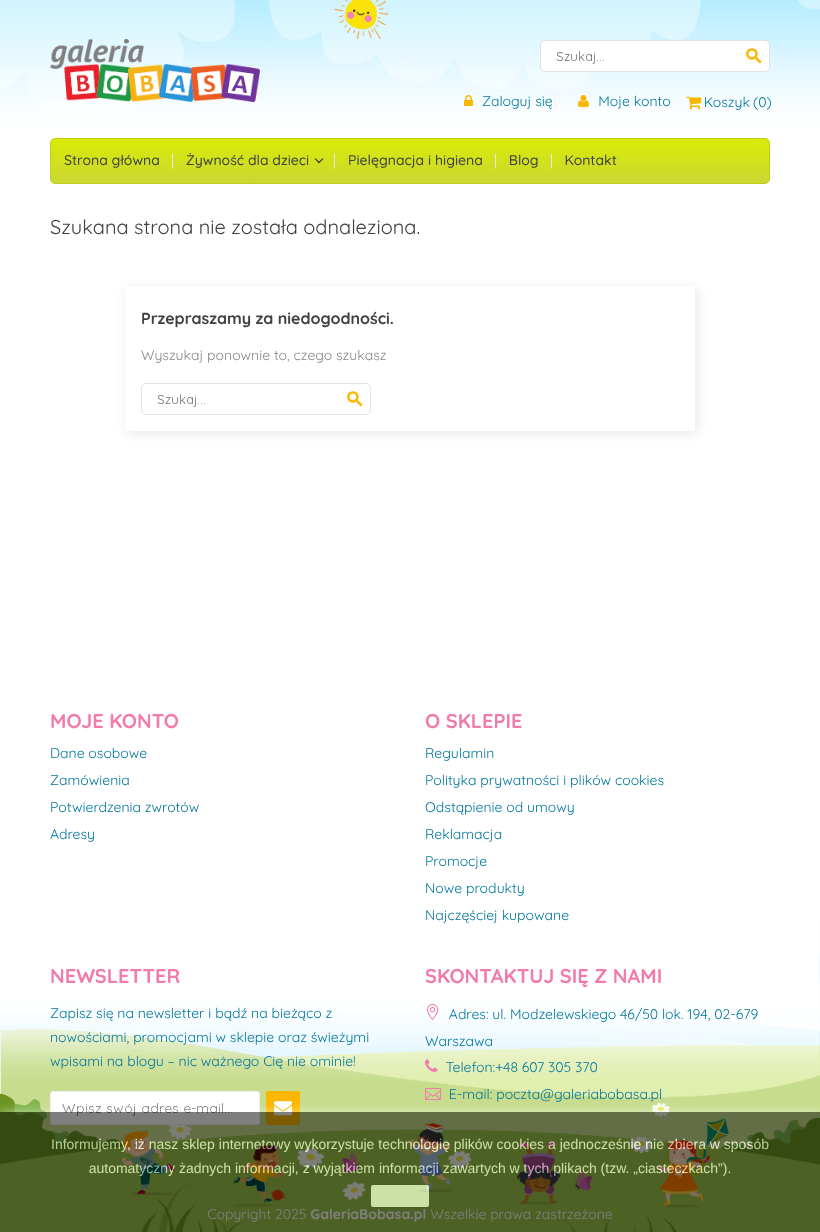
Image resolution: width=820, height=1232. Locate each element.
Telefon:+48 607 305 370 (520, 1067)
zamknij (399, 1196)
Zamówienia (90, 781)
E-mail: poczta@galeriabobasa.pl (553, 1094)
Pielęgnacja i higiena (415, 160)
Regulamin (459, 754)
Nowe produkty (475, 889)
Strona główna (112, 160)
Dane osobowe (98, 754)
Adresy (72, 835)
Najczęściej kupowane (497, 916)
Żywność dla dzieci (249, 160)
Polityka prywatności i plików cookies (544, 781)
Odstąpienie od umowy (500, 808)
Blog (524, 160)
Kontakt (591, 160)
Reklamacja (463, 835)
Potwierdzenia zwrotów (124, 808)
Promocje (456, 862)
